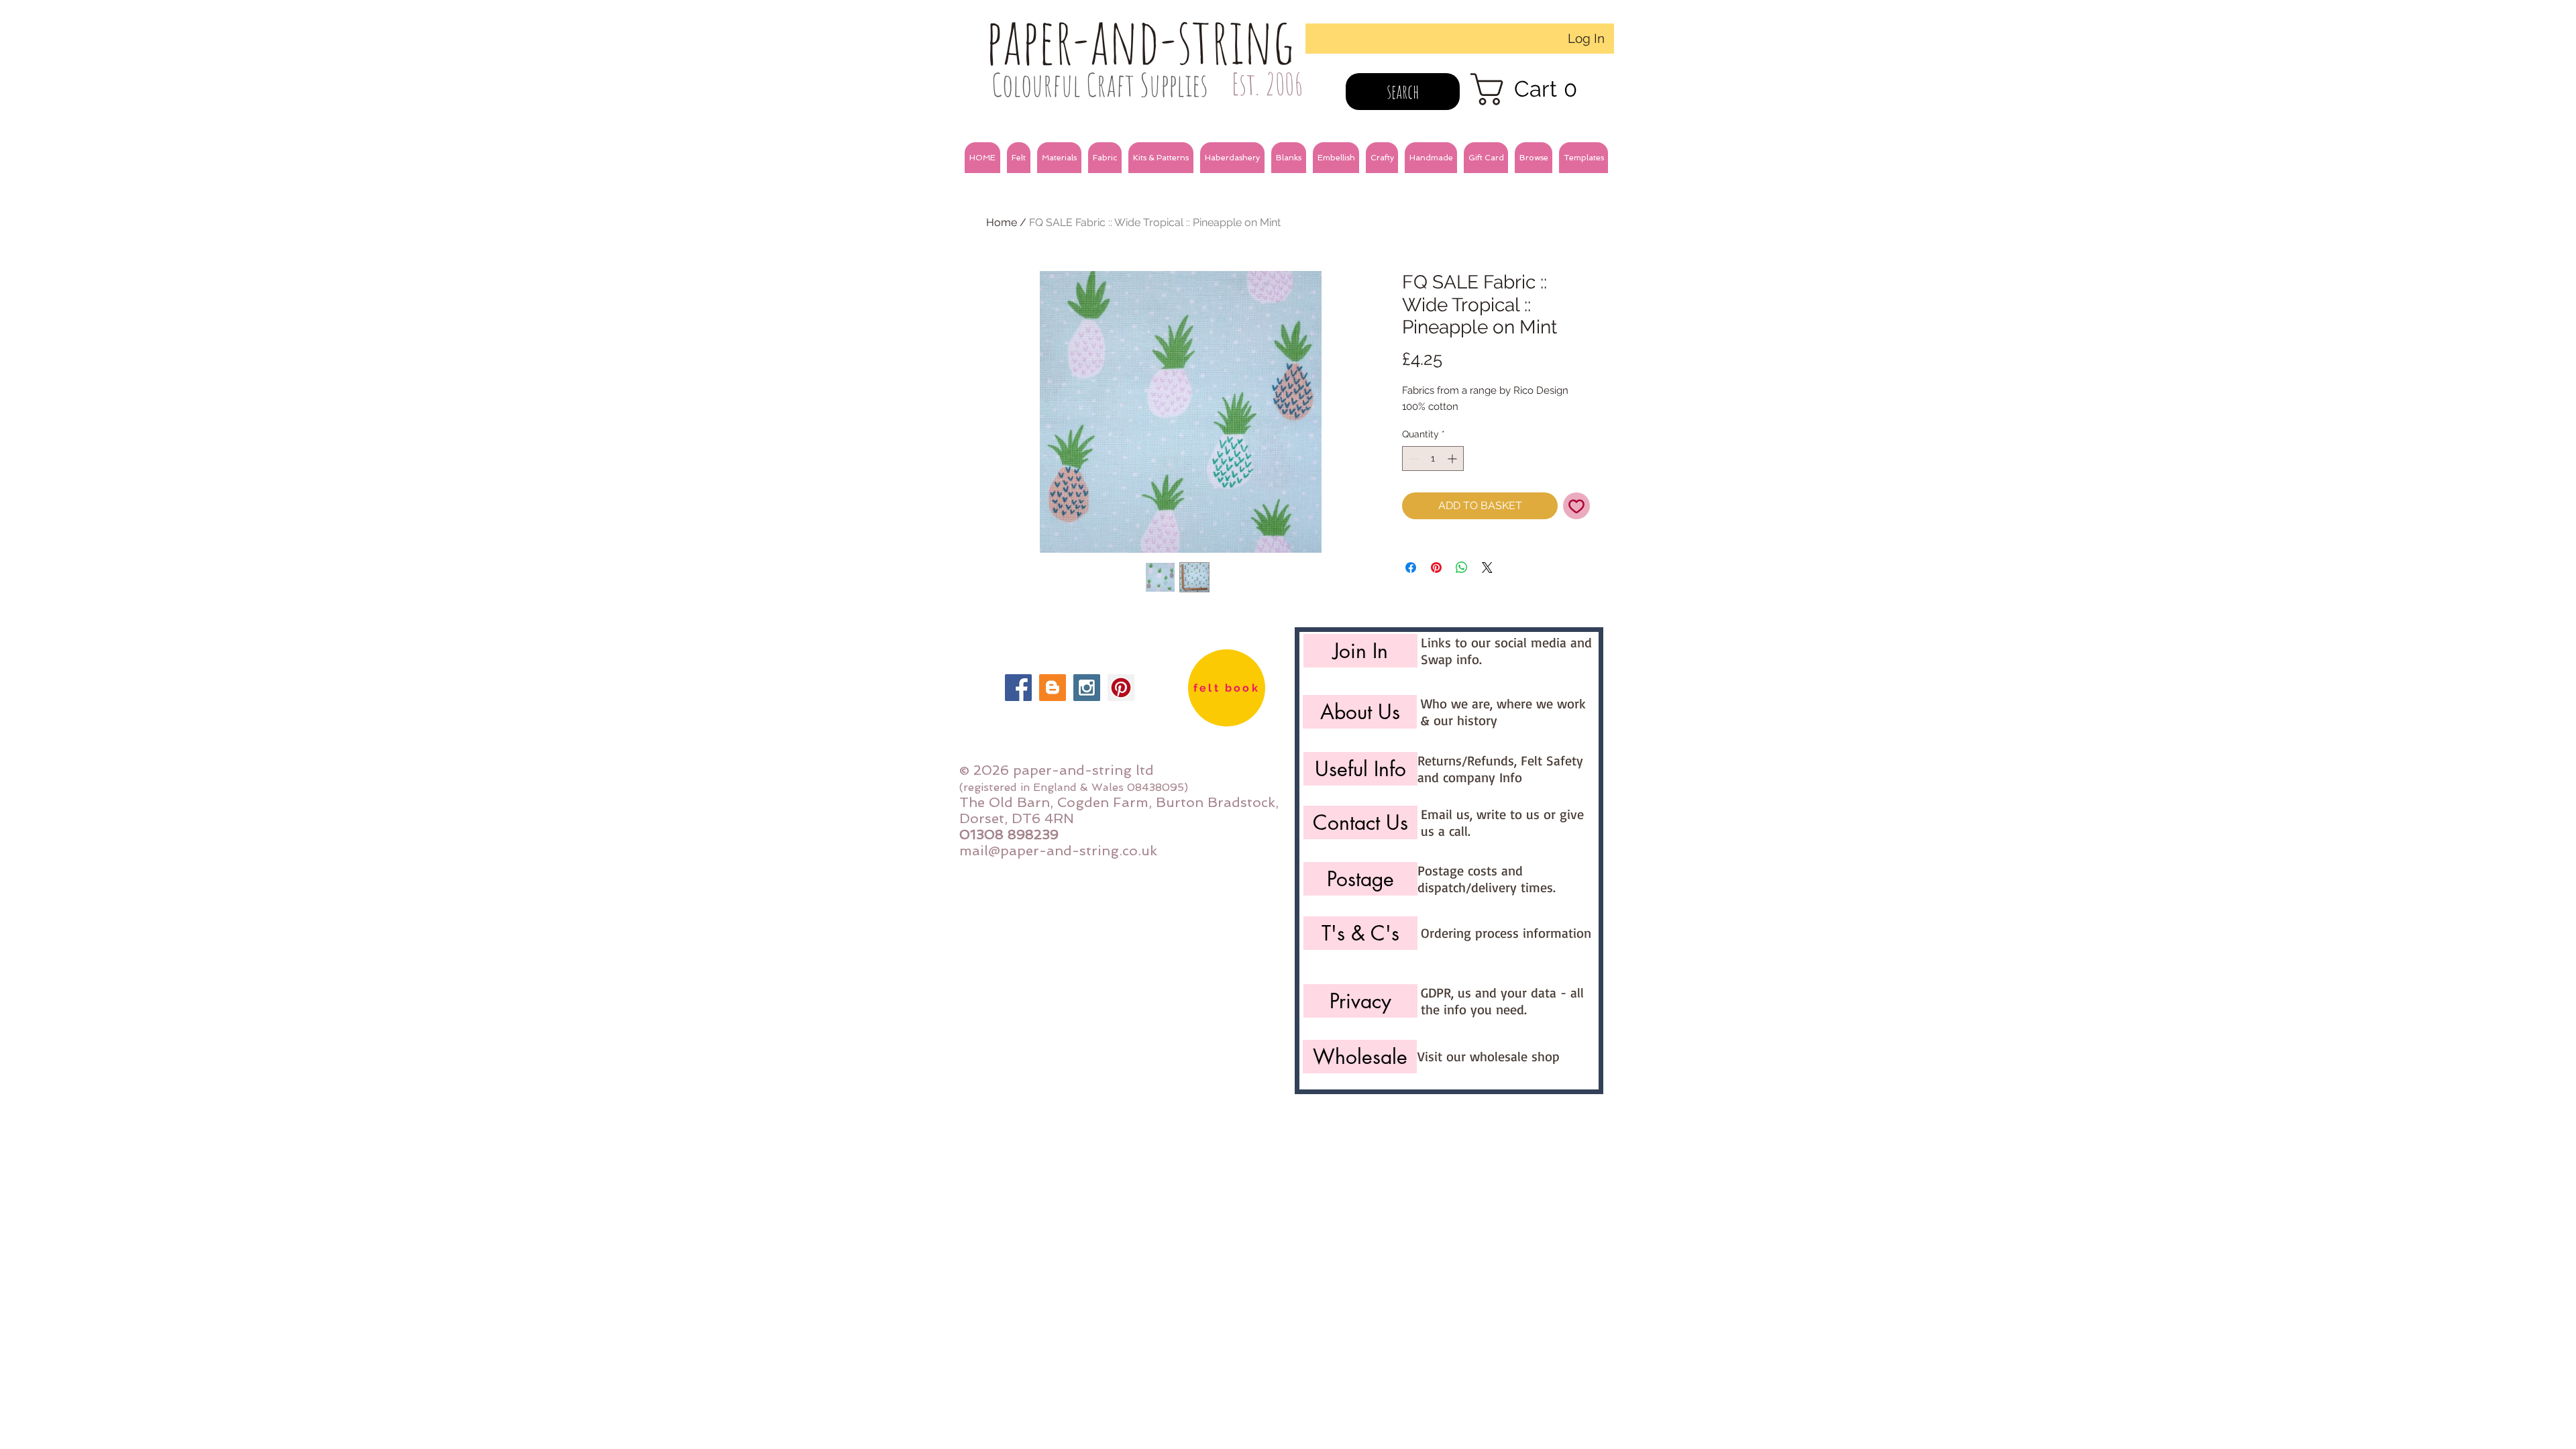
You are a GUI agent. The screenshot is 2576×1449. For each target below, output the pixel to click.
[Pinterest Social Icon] (1121, 688)
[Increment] (1453, 459)
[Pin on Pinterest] (1436, 568)
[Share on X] (1487, 568)
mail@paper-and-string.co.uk (1058, 851)
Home (1002, 222)
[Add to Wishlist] (1576, 506)
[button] (1019, 158)
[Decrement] (1412, 459)
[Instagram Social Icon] (1087, 688)
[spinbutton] (1433, 459)
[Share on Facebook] (1411, 568)
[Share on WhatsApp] (1462, 568)
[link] (1533, 89)
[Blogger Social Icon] (1053, 688)
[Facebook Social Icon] (1018, 688)
